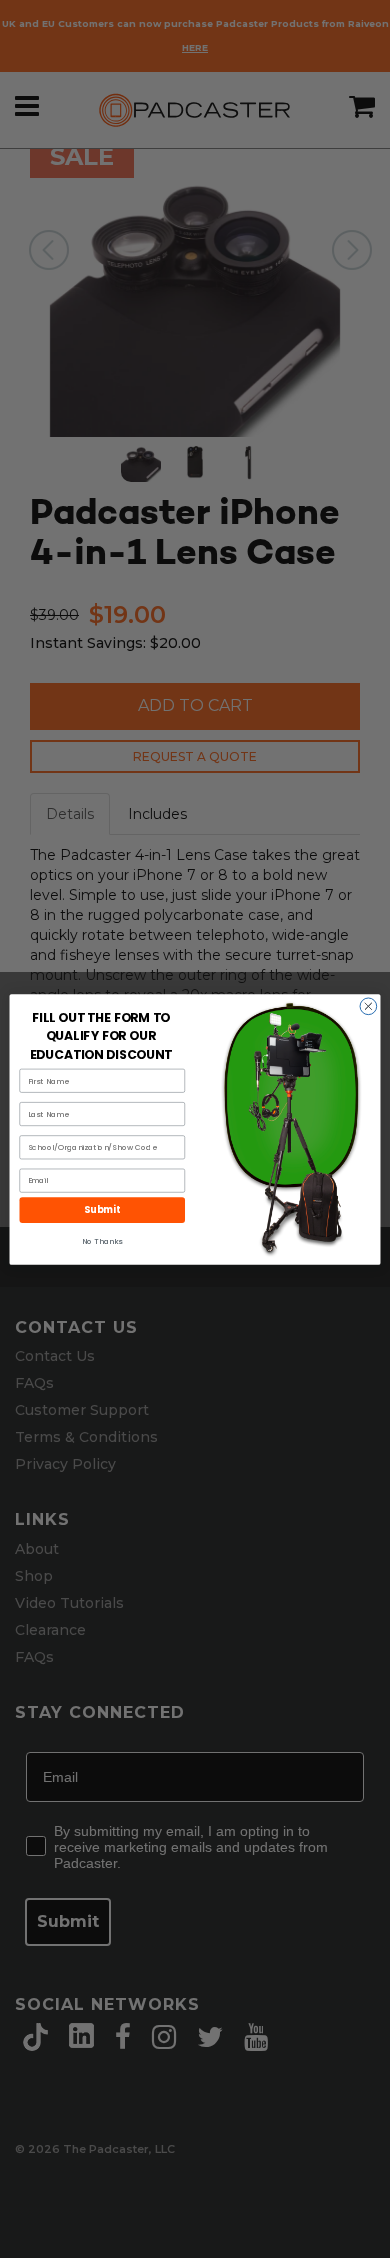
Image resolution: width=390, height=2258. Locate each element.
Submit (102, 1209)
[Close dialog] (368, 1005)
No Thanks (102, 1240)
